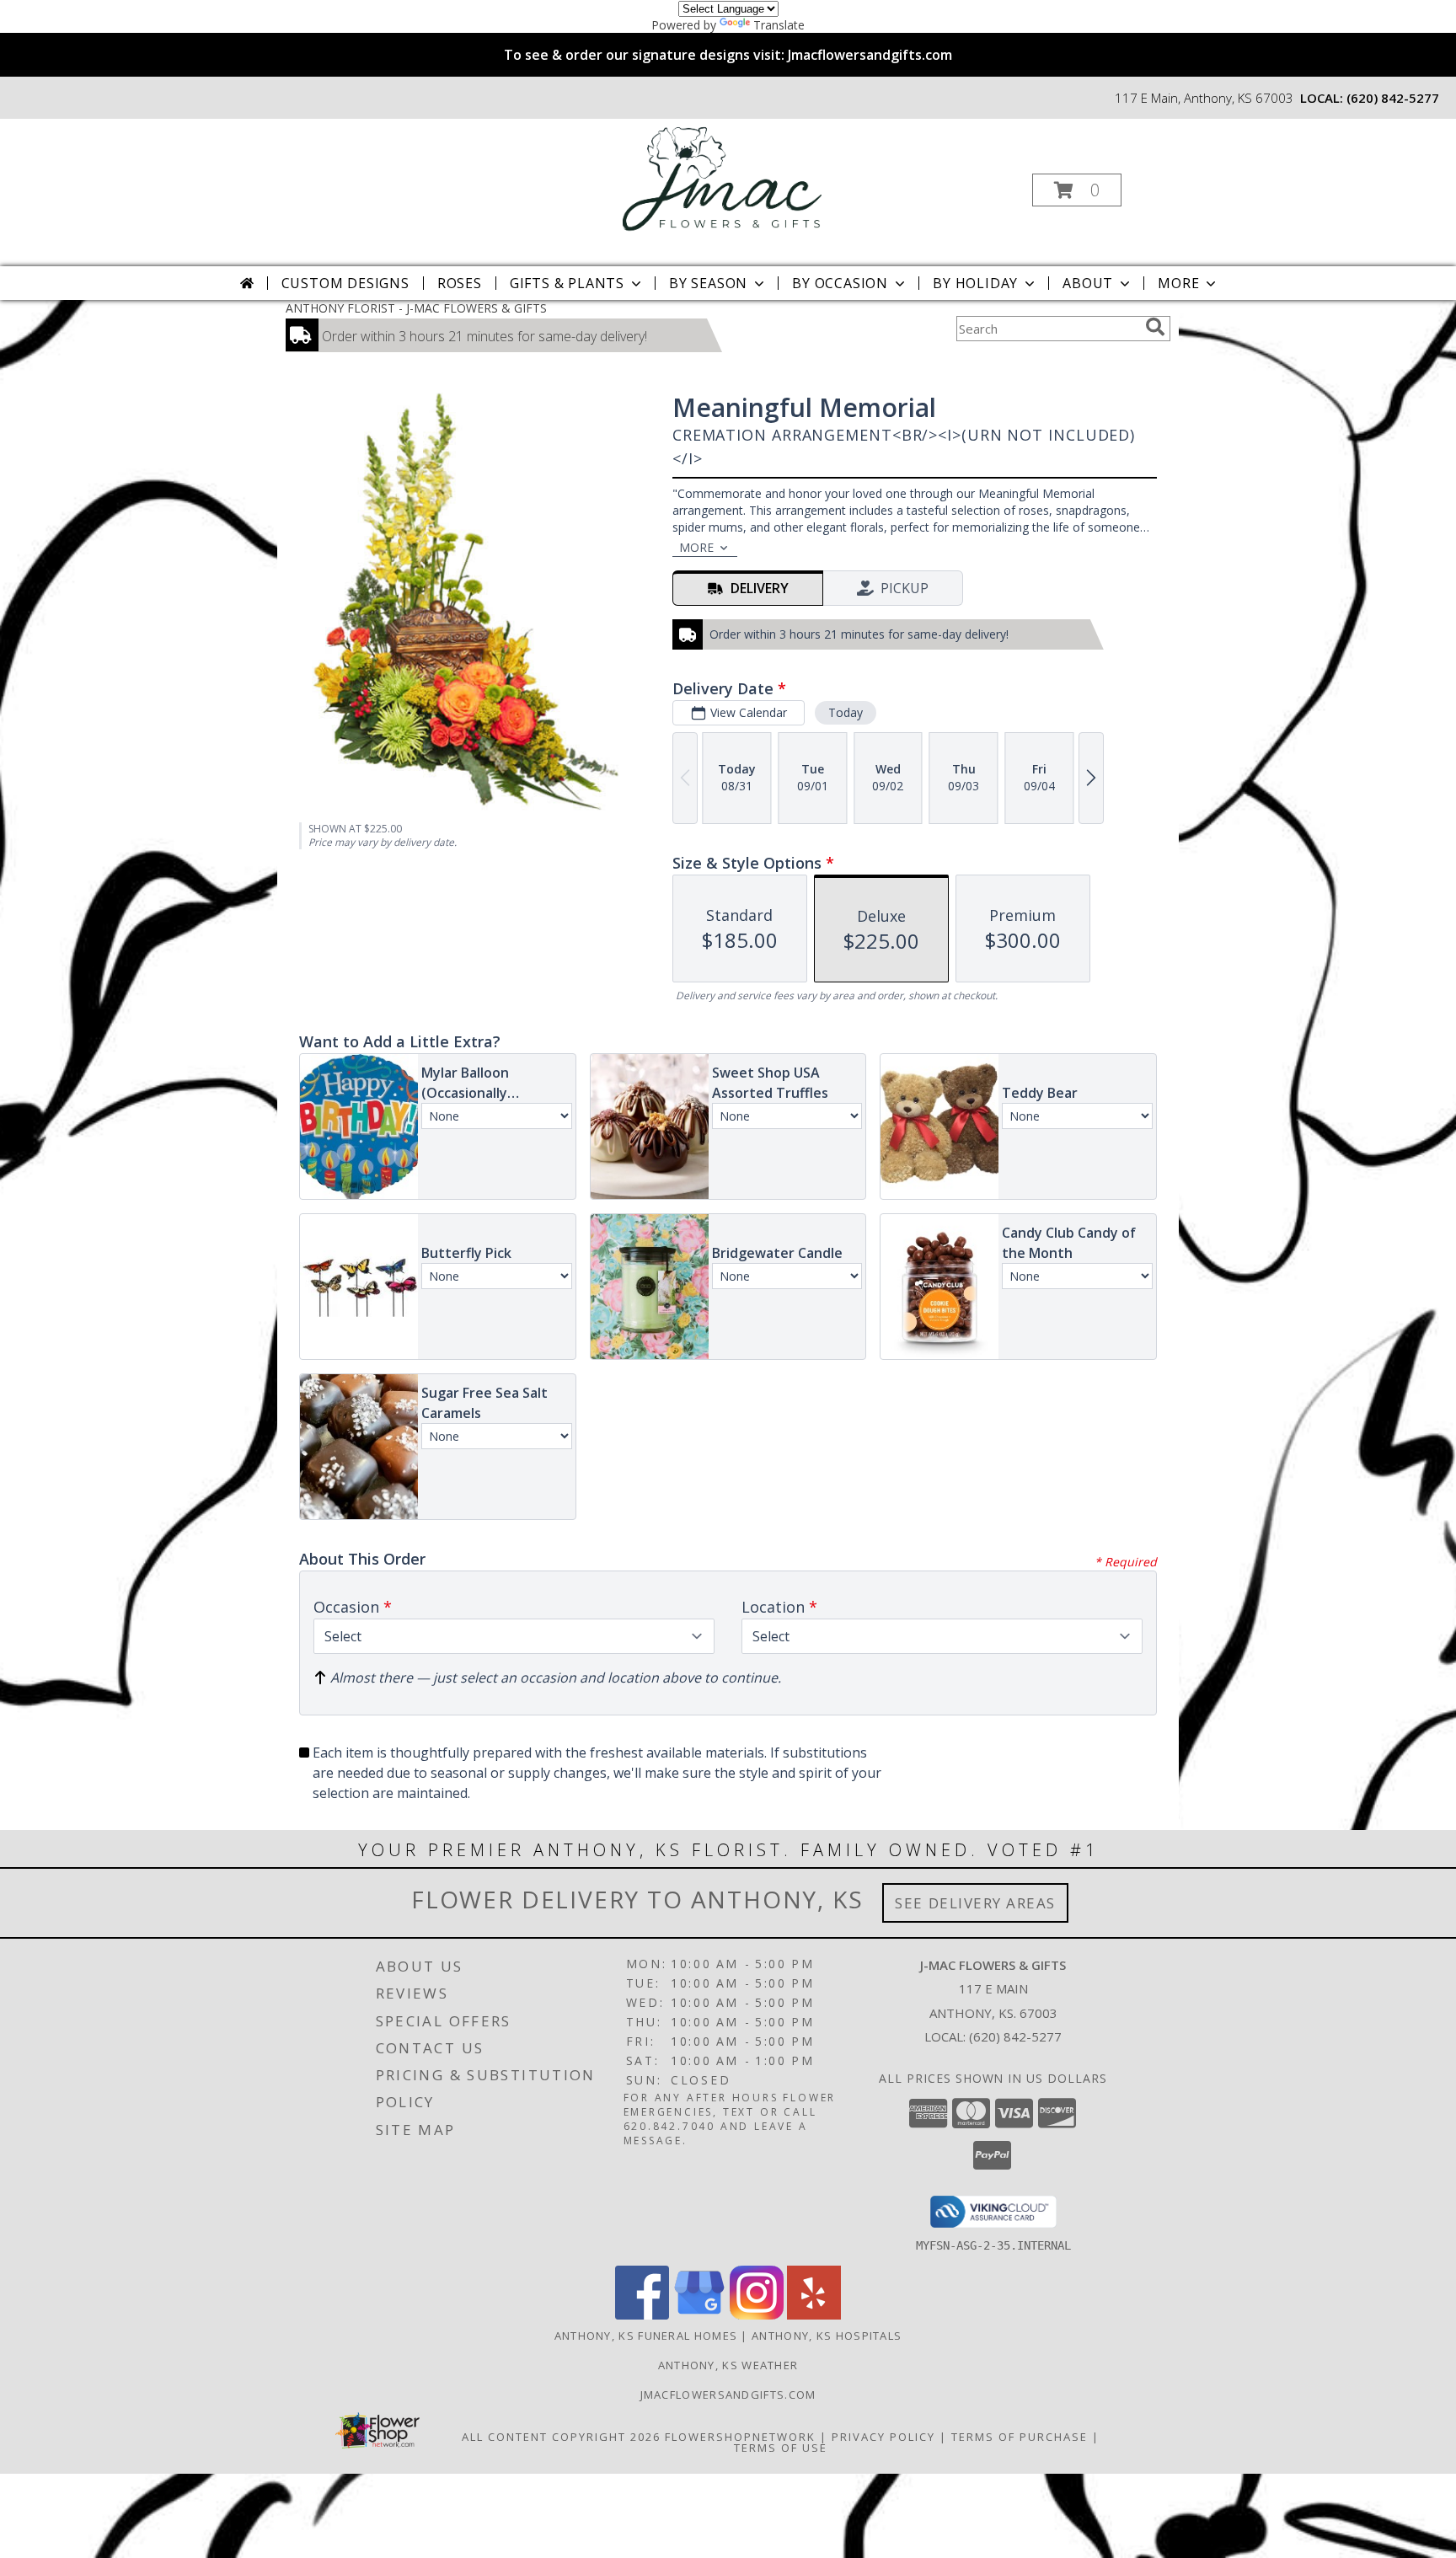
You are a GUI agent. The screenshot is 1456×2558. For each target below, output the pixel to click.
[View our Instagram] (757, 2315)
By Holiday (975, 283)
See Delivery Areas (975, 1903)
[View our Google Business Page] (699, 2315)
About (1088, 283)
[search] (1155, 327)
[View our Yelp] (814, 2315)
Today (846, 712)
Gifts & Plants (567, 283)
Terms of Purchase (1020, 2437)
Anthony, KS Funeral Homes (646, 2336)
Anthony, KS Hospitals (827, 2336)
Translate (779, 25)
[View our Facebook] (642, 2315)
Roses (460, 283)
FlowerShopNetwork (740, 2437)
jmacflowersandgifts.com (728, 2395)
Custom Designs (345, 283)
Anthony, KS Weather (728, 2365)
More (1178, 283)
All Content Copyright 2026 (561, 2437)
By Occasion (840, 283)
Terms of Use (781, 2448)
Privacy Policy (883, 2437)
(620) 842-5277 (1393, 98)
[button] (1077, 190)
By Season (708, 283)
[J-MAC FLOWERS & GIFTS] (727, 185)
